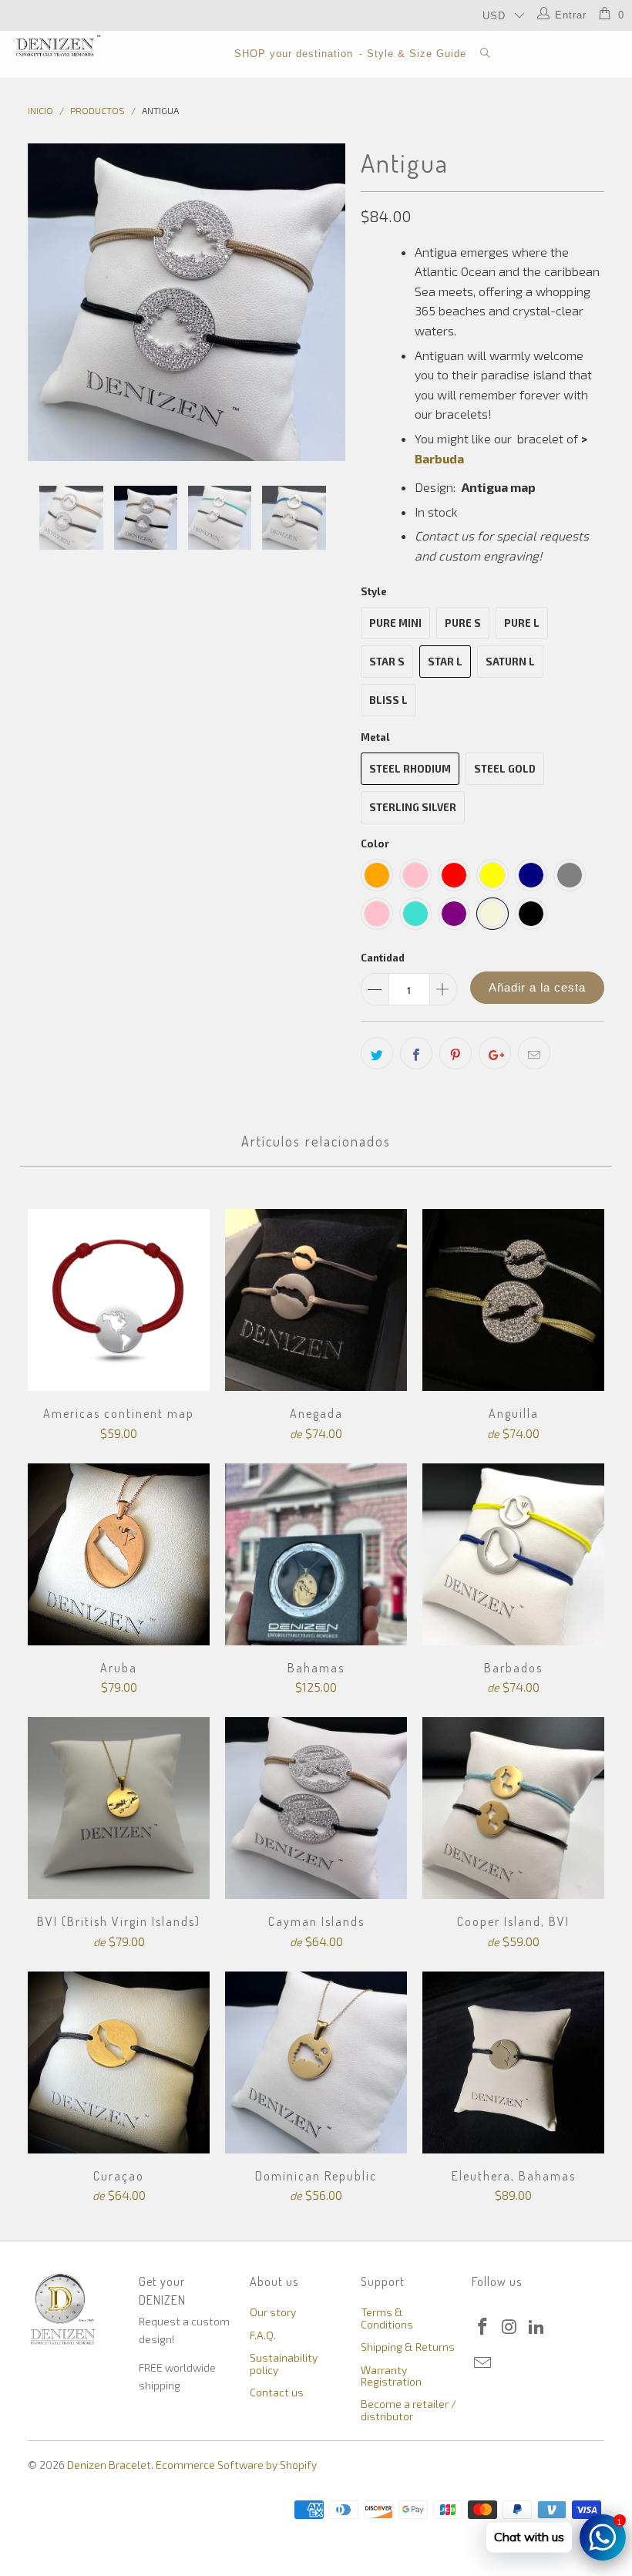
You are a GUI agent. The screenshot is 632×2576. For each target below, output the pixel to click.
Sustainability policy (284, 2363)
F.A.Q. (263, 2335)
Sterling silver (413, 807)
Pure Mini (395, 623)
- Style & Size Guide (413, 54)
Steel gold (505, 769)
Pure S (463, 623)
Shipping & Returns (408, 2347)
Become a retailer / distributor (408, 2409)
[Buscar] (486, 54)
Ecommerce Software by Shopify (236, 2465)
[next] (329, 302)
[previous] (44, 302)
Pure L (522, 623)
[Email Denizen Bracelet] (483, 2363)
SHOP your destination (294, 54)
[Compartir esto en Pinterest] (456, 1053)
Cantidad (383, 958)
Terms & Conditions (387, 2318)
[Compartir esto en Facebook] (416, 1053)
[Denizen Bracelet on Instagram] (510, 2327)
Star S (387, 662)
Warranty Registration (391, 2376)
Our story (273, 2312)
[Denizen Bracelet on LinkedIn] (536, 2327)
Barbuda (439, 458)
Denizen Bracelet (109, 2465)
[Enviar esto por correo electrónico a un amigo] (534, 1053)
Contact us (277, 2392)
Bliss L (388, 700)
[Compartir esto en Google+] (495, 1053)
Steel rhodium (410, 769)
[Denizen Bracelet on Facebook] (483, 2327)
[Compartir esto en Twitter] (377, 1053)
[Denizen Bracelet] (58, 45)
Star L (445, 662)
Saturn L (510, 662)
